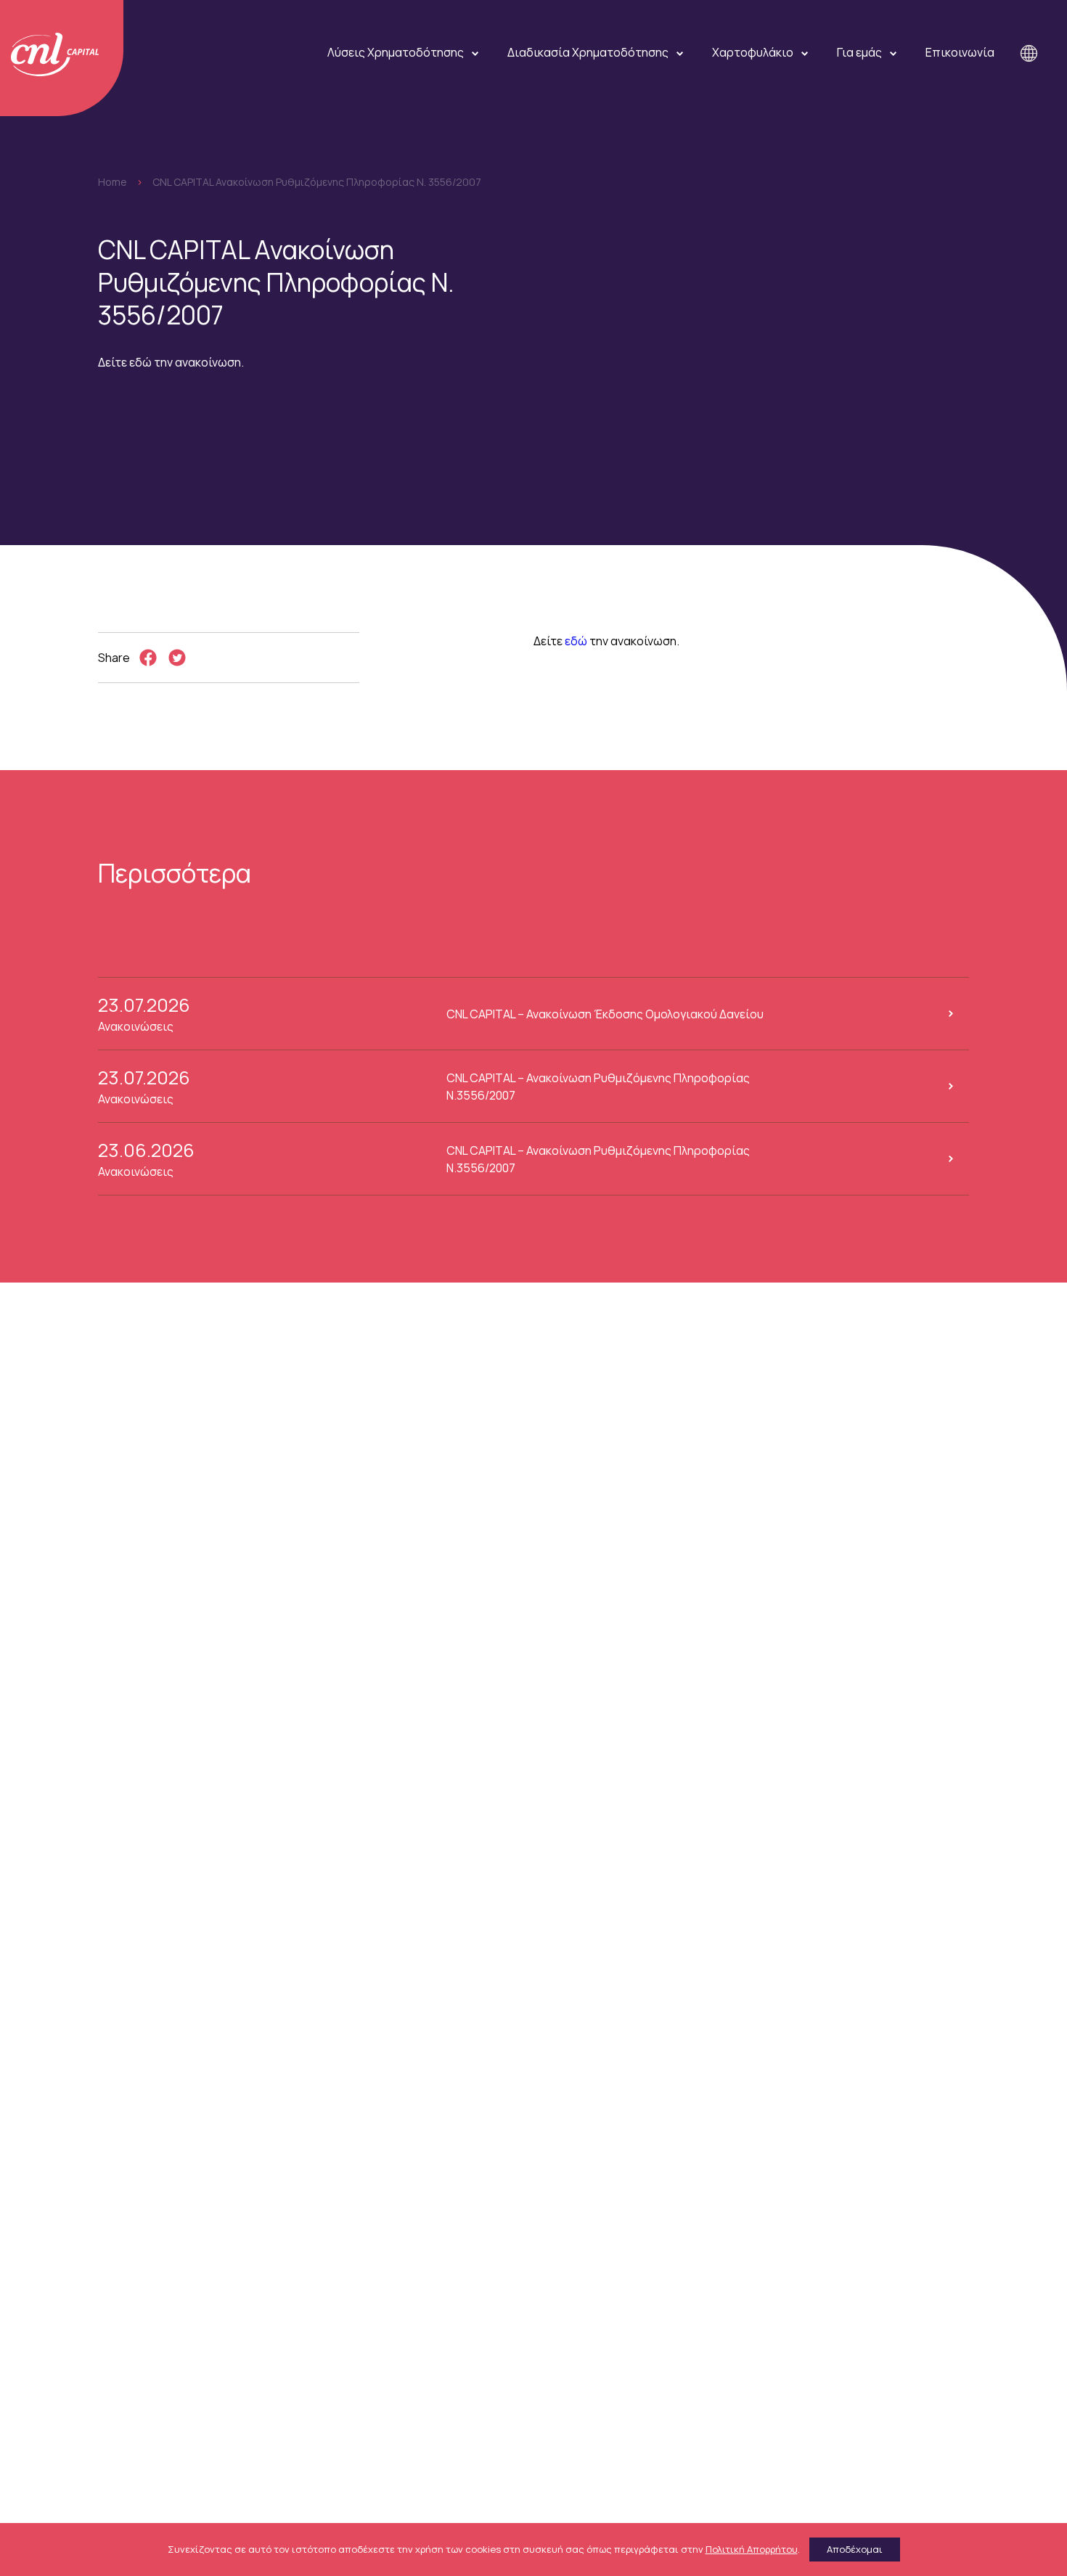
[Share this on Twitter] (177, 658)
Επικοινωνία (960, 52)
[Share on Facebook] (148, 658)
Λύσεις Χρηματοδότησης (396, 52)
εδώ (576, 641)
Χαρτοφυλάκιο (753, 52)
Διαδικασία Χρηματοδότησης (588, 52)
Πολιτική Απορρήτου (752, 2549)
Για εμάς (859, 52)
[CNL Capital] (62, 58)
